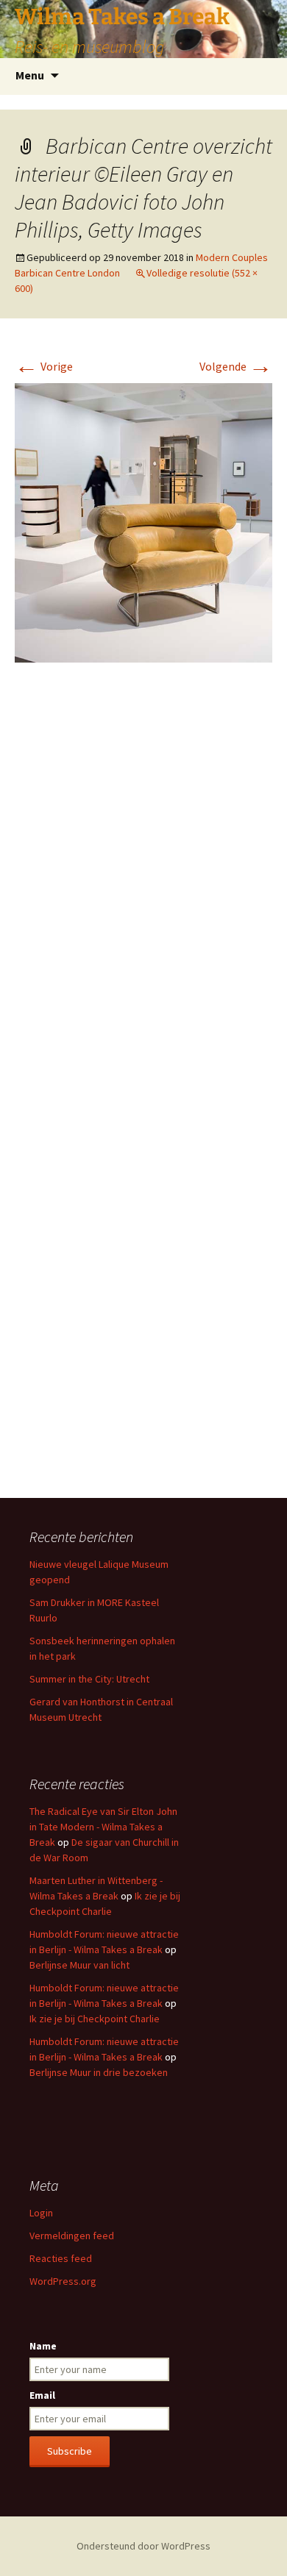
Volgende (236, 366)
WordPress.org (63, 2281)
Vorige (44, 366)
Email (42, 2395)
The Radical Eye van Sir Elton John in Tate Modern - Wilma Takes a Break (103, 1827)
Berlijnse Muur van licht (79, 1965)
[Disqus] (143, 893)
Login (41, 2213)
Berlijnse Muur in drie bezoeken (99, 2072)
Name (43, 2346)
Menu (30, 75)
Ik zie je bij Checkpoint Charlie (95, 2019)
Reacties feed (61, 2258)
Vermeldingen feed (72, 2236)
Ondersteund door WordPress (143, 2546)
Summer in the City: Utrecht (89, 1679)
